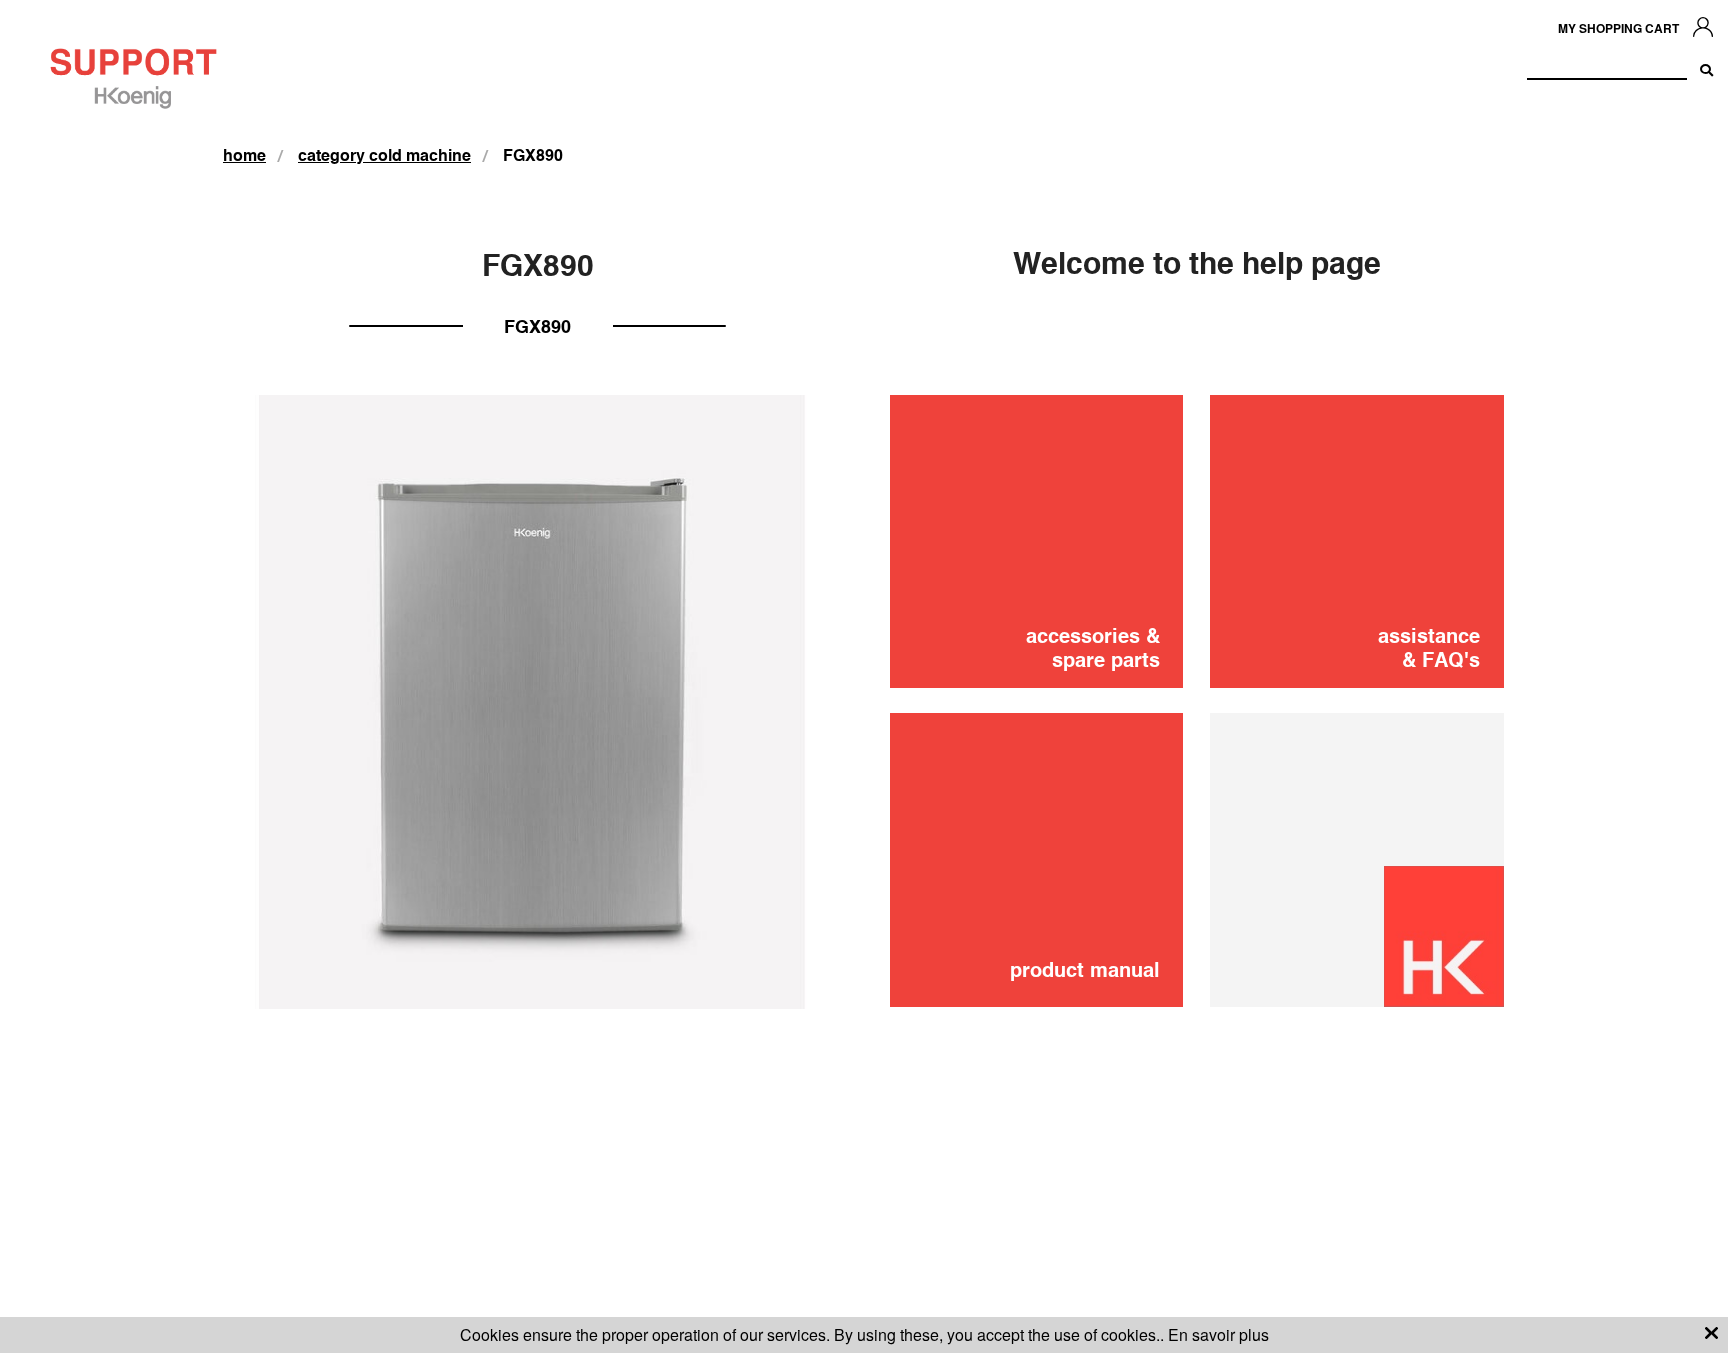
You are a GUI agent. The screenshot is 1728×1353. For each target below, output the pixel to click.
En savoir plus (1218, 1334)
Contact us (1385, 698)
